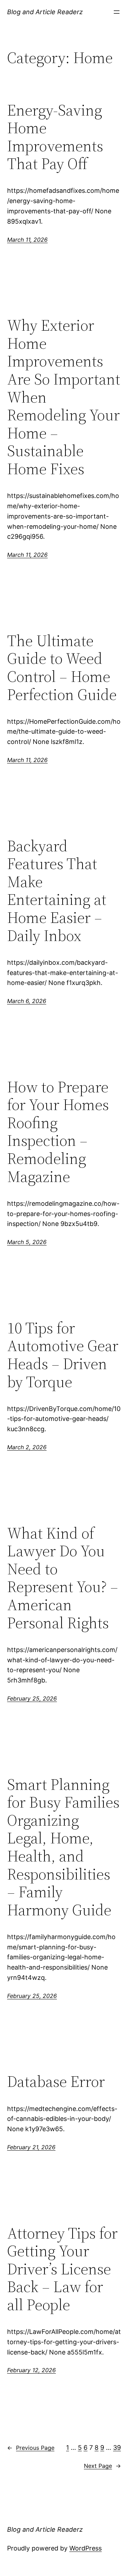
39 (117, 2448)
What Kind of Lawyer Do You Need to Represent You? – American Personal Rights (63, 1578)
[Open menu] (117, 12)
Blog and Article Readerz (45, 12)
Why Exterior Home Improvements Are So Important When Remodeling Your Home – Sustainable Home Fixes (64, 397)
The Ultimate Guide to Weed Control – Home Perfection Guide (62, 668)
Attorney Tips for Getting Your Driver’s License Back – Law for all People (62, 2269)
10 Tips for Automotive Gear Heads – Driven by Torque (63, 1355)
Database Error (56, 2082)
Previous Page (31, 2448)
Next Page (102, 2466)
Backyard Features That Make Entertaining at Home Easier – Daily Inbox (57, 891)
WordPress (86, 2548)
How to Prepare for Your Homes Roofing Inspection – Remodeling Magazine (58, 1132)
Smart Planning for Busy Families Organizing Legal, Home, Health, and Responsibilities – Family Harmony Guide (63, 1847)
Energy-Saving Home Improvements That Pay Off (55, 137)
